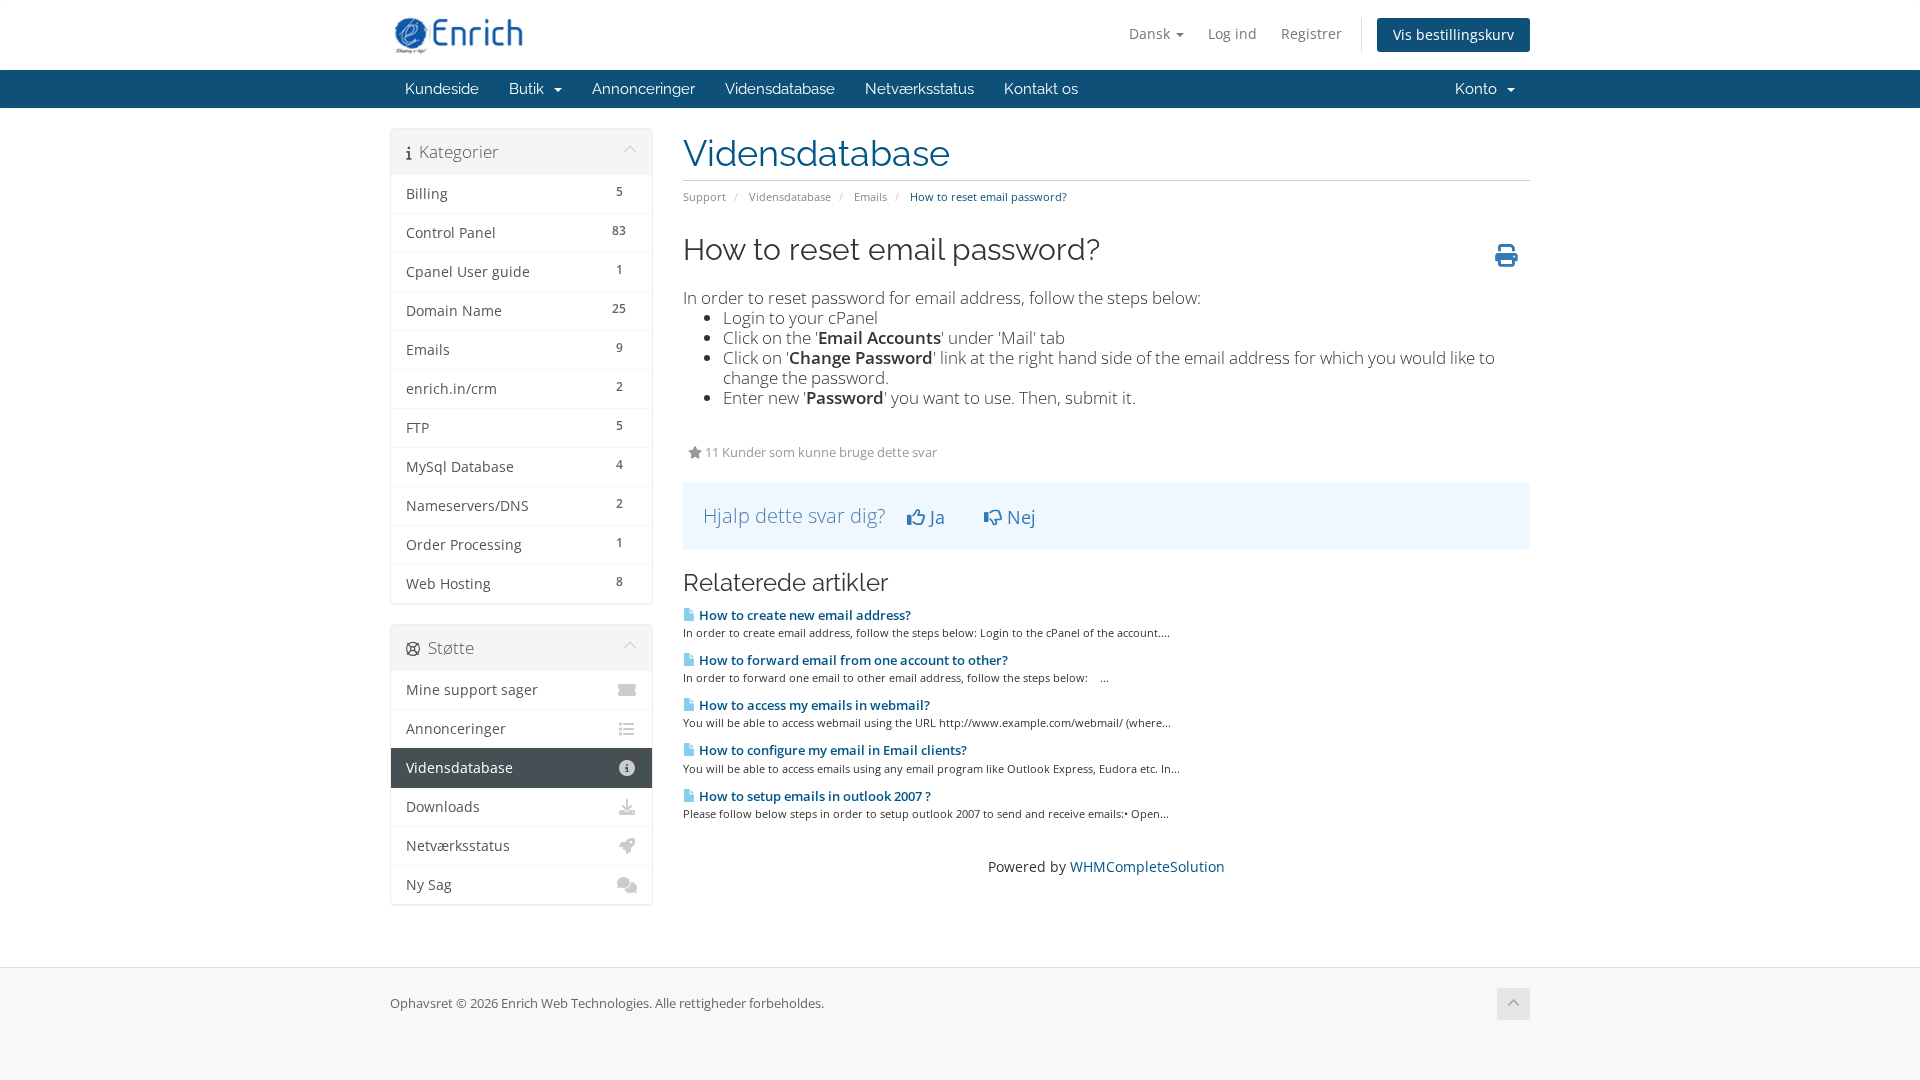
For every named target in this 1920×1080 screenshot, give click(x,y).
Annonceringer (643, 89)
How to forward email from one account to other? (852, 660)
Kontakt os (1041, 89)
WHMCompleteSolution (1147, 866)
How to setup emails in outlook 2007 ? (813, 796)
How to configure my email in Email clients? (831, 750)
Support (704, 196)
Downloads (443, 807)
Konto (1480, 89)
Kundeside (442, 89)
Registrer (1311, 33)
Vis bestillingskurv (1453, 34)
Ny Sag (429, 885)
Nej (1019, 517)
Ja (935, 517)
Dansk (1151, 33)
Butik (530, 89)
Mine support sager (472, 690)
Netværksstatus (919, 89)
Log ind (1232, 33)
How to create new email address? (803, 615)
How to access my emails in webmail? (813, 705)
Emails (870, 196)
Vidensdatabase (780, 89)
